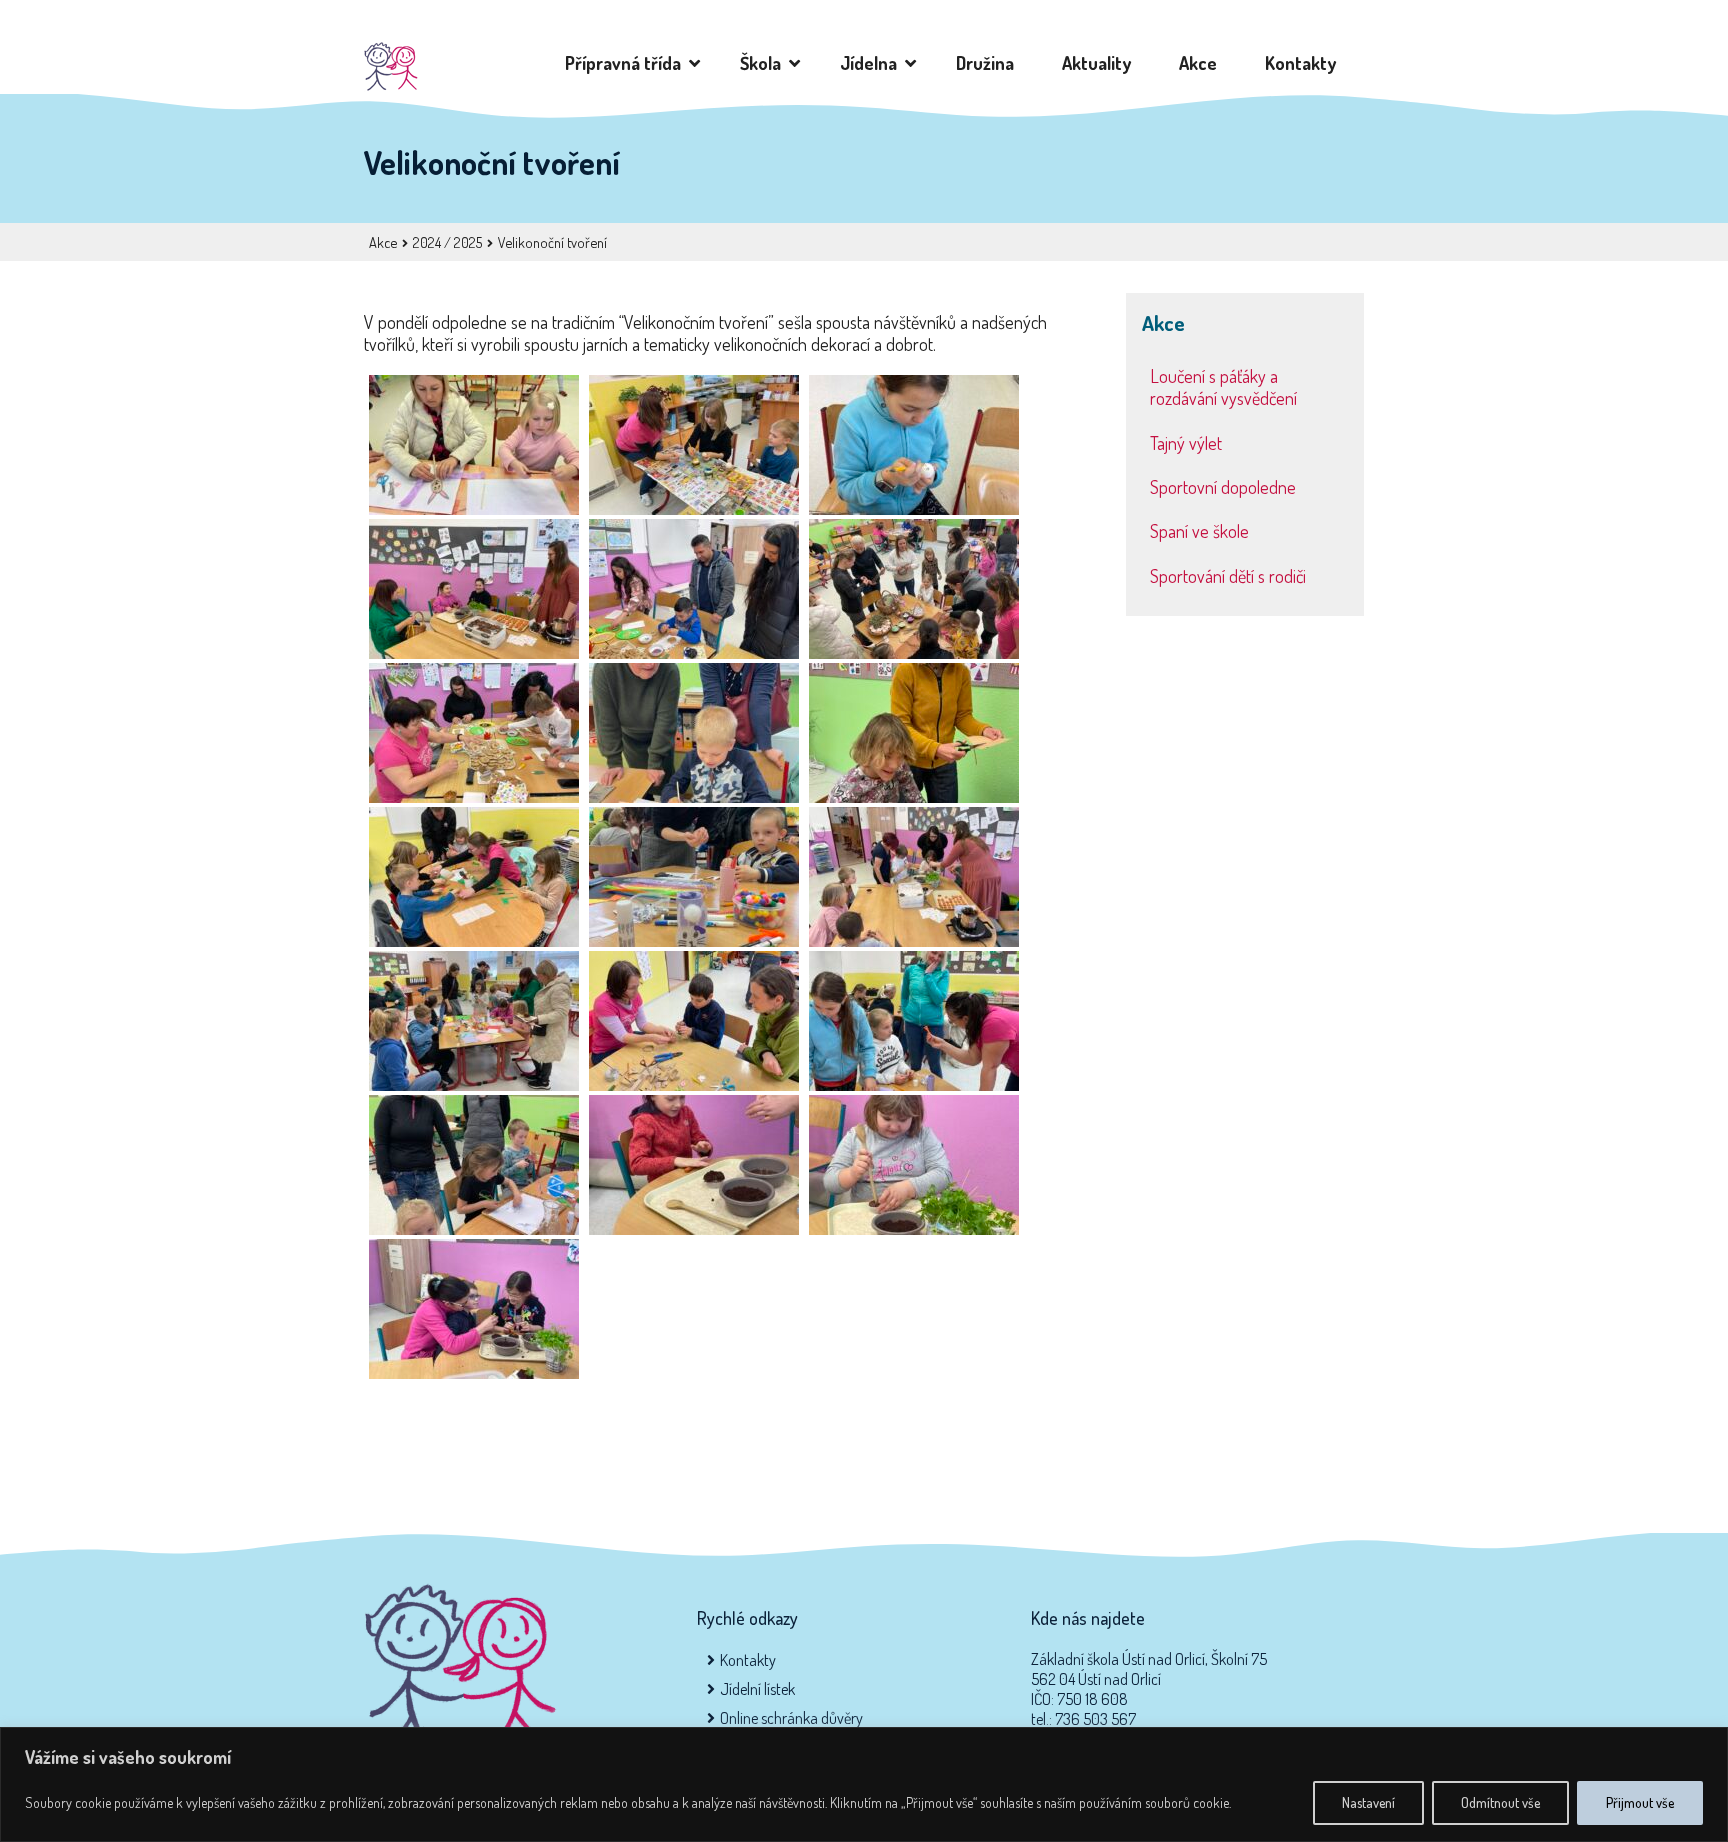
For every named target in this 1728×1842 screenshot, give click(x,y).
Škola (764, 63)
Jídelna (872, 63)
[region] (864, 1784)
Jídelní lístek (757, 1689)
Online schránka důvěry (791, 1718)
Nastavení (1368, 1802)
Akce (1202, 63)
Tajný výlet (1186, 443)
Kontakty (1304, 63)
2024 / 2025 (447, 242)
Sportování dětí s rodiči (1228, 576)
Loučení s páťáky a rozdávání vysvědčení (1223, 387)
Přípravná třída (627, 63)
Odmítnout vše (1500, 1802)
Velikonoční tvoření (552, 242)
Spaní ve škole (1199, 531)
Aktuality (1100, 63)
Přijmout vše (1640, 1802)
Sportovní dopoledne (1223, 487)
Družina (989, 63)
